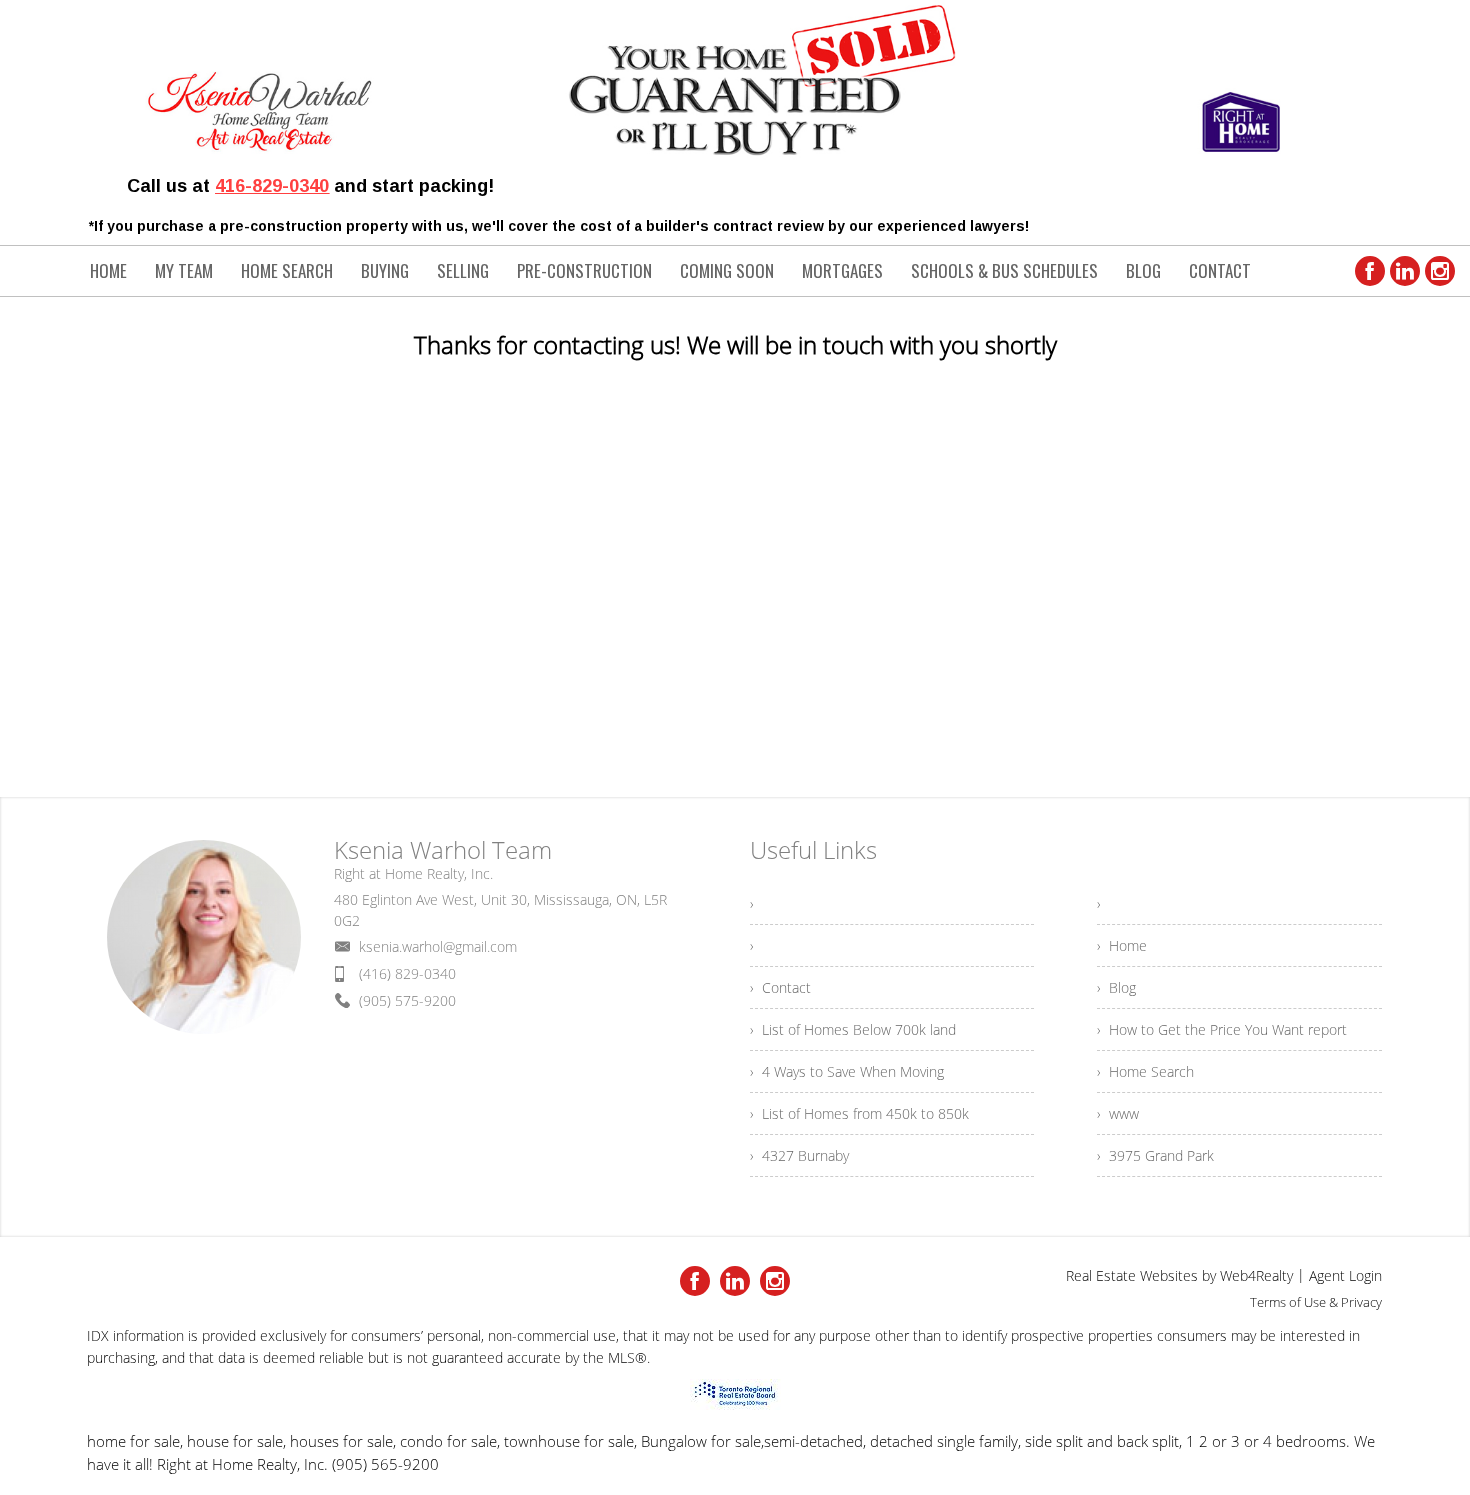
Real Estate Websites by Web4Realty (1179, 1275)
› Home (1122, 945)
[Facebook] (1370, 271)
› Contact (780, 987)
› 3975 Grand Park (1155, 1155)
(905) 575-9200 (407, 1000)
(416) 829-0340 (407, 973)
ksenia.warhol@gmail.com (438, 946)
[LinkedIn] (1405, 271)
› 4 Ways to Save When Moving (847, 1071)
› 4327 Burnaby (799, 1155)
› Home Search (1145, 1071)
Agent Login (1345, 1275)
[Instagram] (1440, 271)
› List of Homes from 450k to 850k (859, 1113)
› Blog (1116, 987)
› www (1118, 1113)
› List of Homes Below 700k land (853, 1029)
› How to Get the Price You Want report (1222, 1029)
